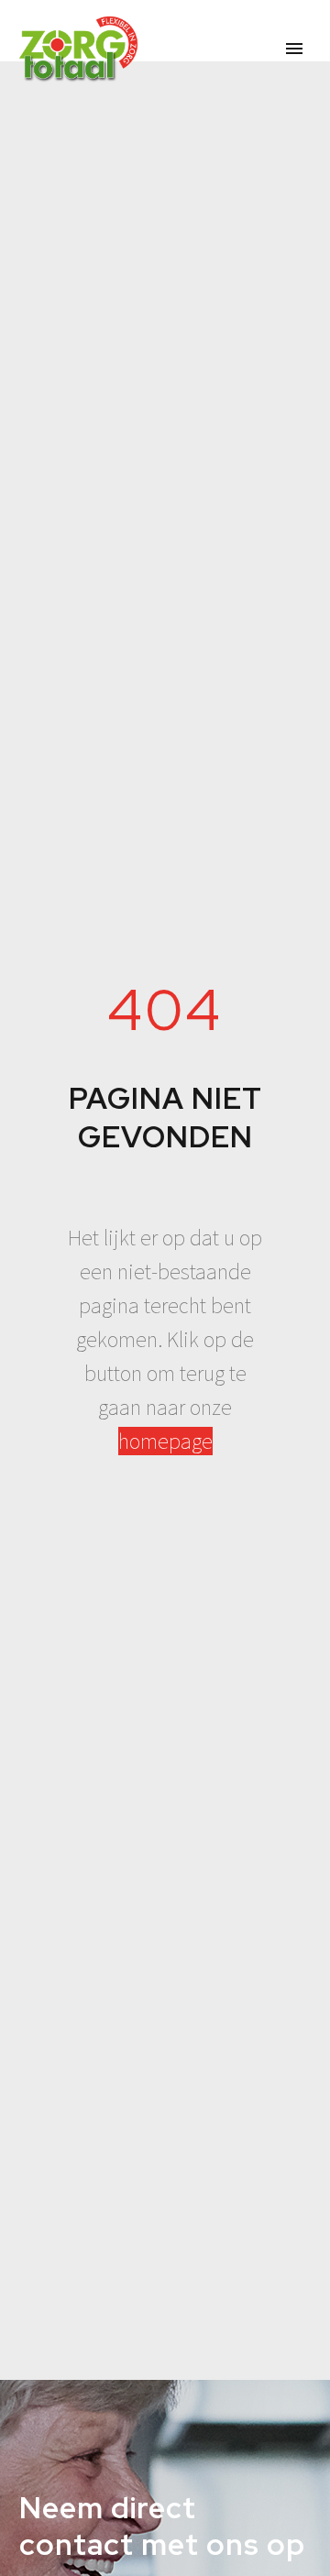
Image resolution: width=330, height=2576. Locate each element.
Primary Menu (294, 49)
